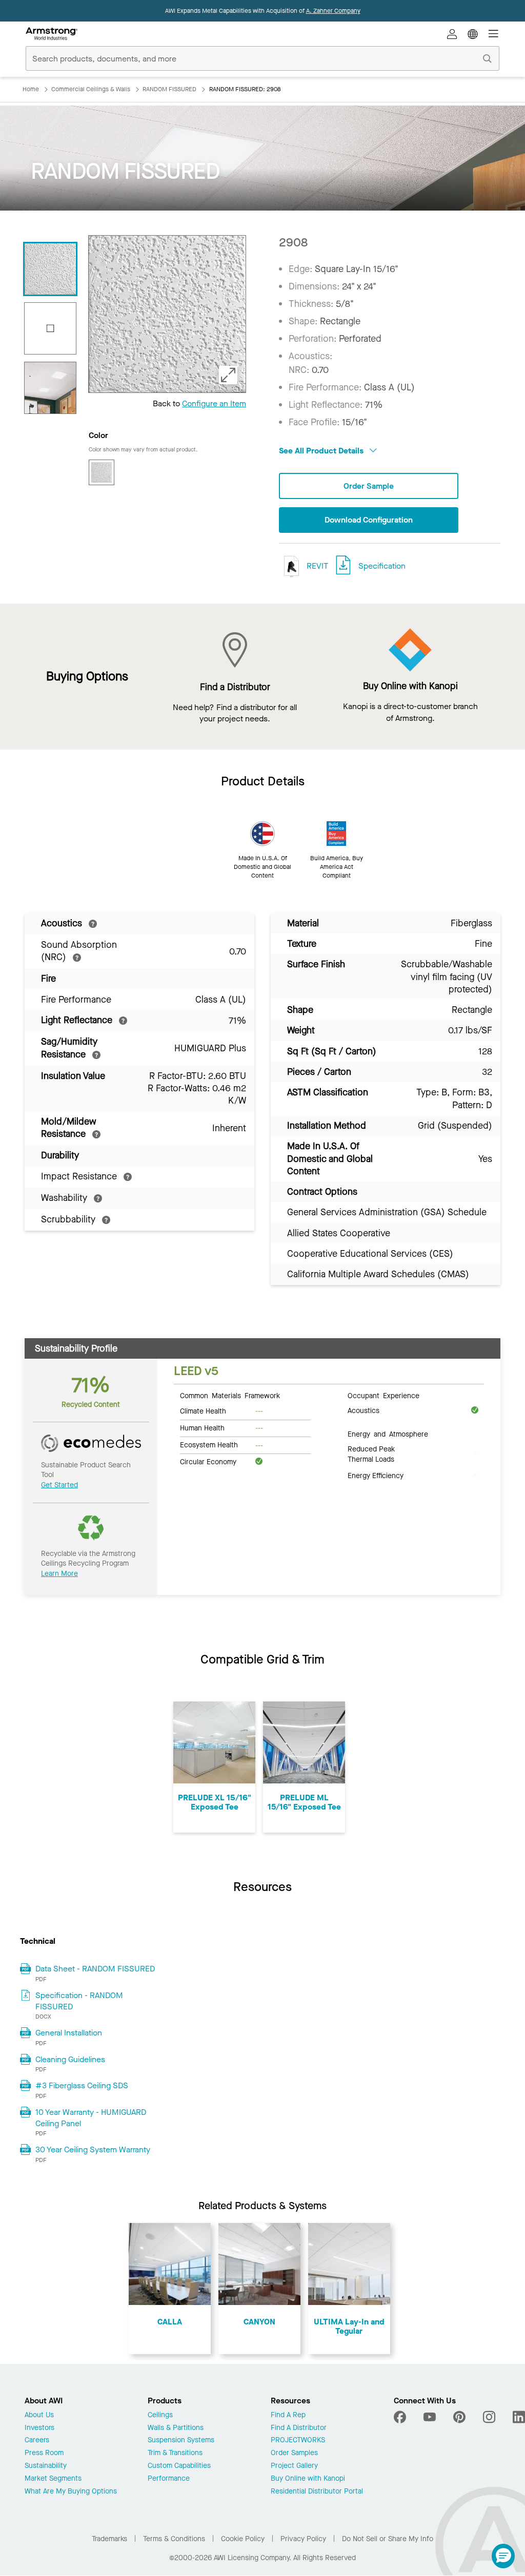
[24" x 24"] (50, 328)
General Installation (69, 2033)
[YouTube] (430, 2417)
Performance (169, 2479)
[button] (503, 2556)
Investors (39, 2428)
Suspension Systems (181, 2440)
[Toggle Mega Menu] (493, 34)
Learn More (59, 1574)
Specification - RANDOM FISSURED (79, 2001)
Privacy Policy (303, 2539)
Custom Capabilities (179, 2466)
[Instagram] (489, 2417)
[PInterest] (459, 2417)
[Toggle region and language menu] (473, 34)
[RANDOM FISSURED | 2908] (50, 269)
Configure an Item (214, 403)
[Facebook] (401, 2417)
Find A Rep (288, 2415)
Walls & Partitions (176, 2428)
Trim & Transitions (175, 2453)
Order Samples (294, 2453)
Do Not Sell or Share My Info (388, 2539)
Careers (37, 2440)
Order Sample (369, 486)
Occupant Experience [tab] (383, 1395)
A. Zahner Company (333, 11)
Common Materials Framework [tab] (230, 1395)
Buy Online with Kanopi (308, 2479)
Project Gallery (294, 2466)
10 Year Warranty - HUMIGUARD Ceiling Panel (91, 2118)
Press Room (44, 2453)
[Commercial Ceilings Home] (52, 34)
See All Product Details (322, 451)
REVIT (316, 566)
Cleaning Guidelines (70, 2059)
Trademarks (109, 2539)
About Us (39, 2415)
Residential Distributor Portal (317, 2492)
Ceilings (160, 2415)
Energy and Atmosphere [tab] (388, 1434)
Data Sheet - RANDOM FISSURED (95, 1969)
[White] (102, 472)
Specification (382, 566)
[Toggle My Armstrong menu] (452, 34)
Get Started (59, 1485)
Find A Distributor (299, 2428)
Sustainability (46, 2466)
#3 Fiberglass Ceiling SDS (82, 2085)
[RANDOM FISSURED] (50, 388)
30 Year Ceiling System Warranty (93, 2149)
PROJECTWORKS (298, 2440)
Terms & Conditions (174, 2539)
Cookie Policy (243, 2539)
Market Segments (53, 2479)
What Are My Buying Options (71, 2492)
